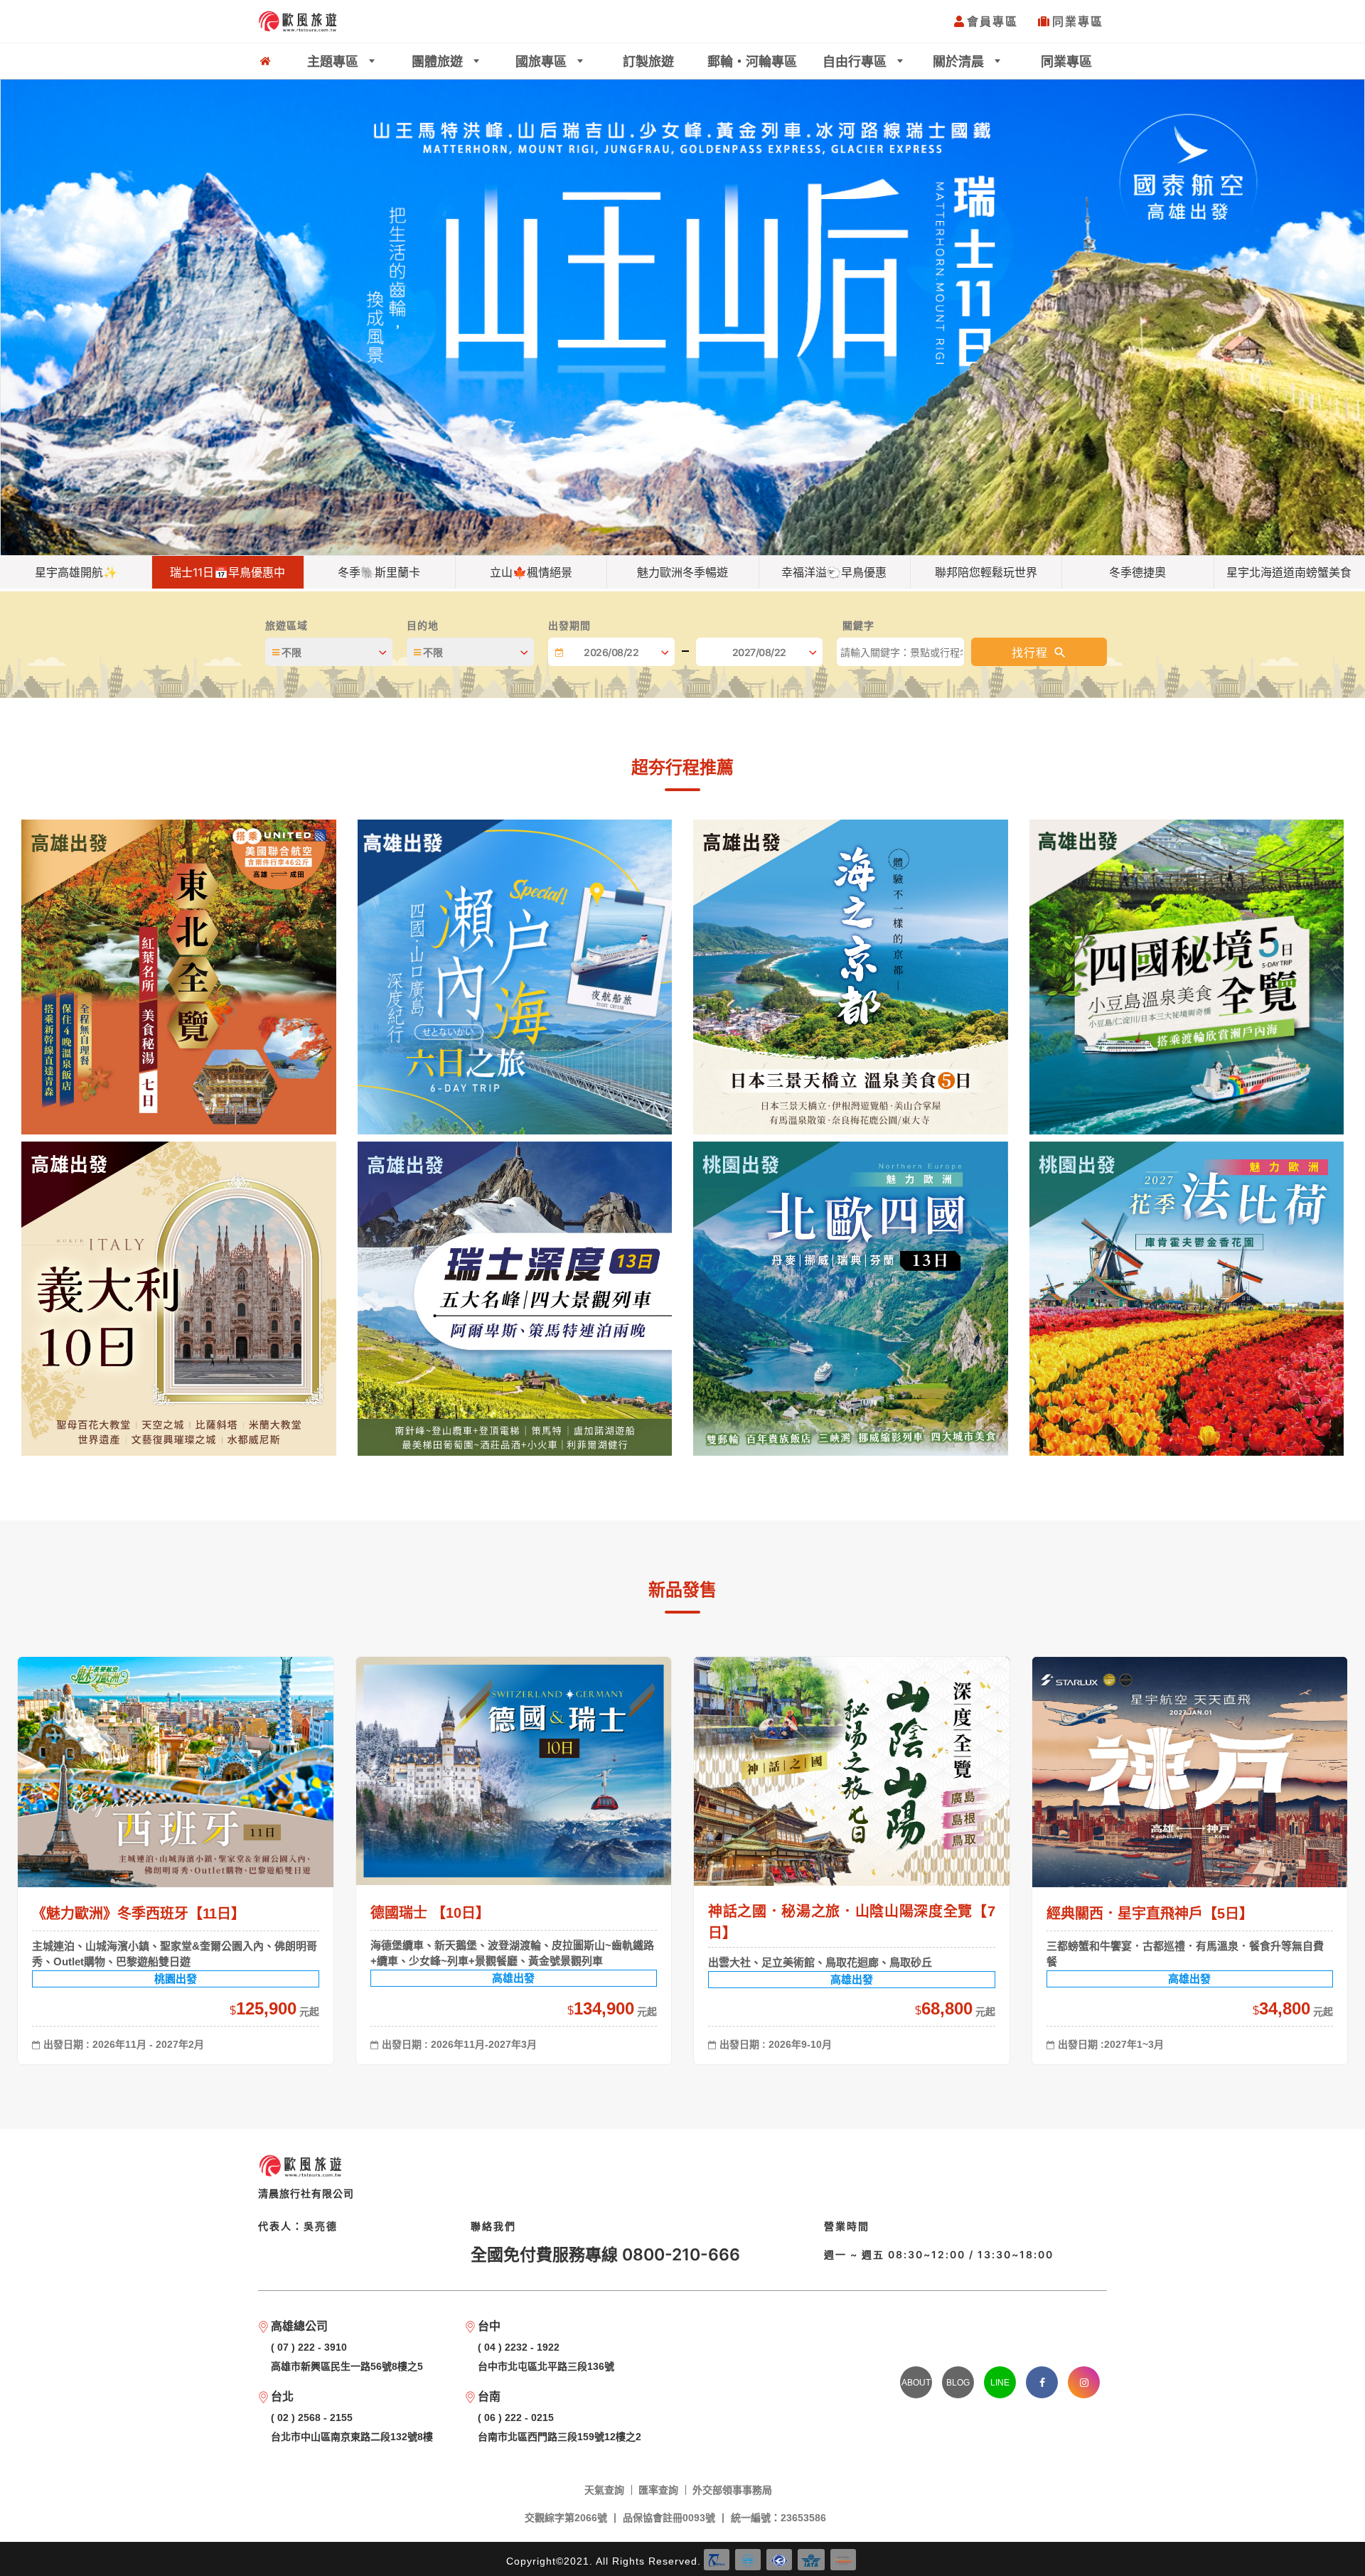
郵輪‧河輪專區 (752, 61)
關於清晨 (960, 61)
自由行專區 (856, 61)
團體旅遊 (439, 61)
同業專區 (1078, 21)
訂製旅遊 (648, 61)
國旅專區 (543, 61)
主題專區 (334, 61)
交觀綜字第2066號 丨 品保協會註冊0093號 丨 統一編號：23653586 (675, 2518)
